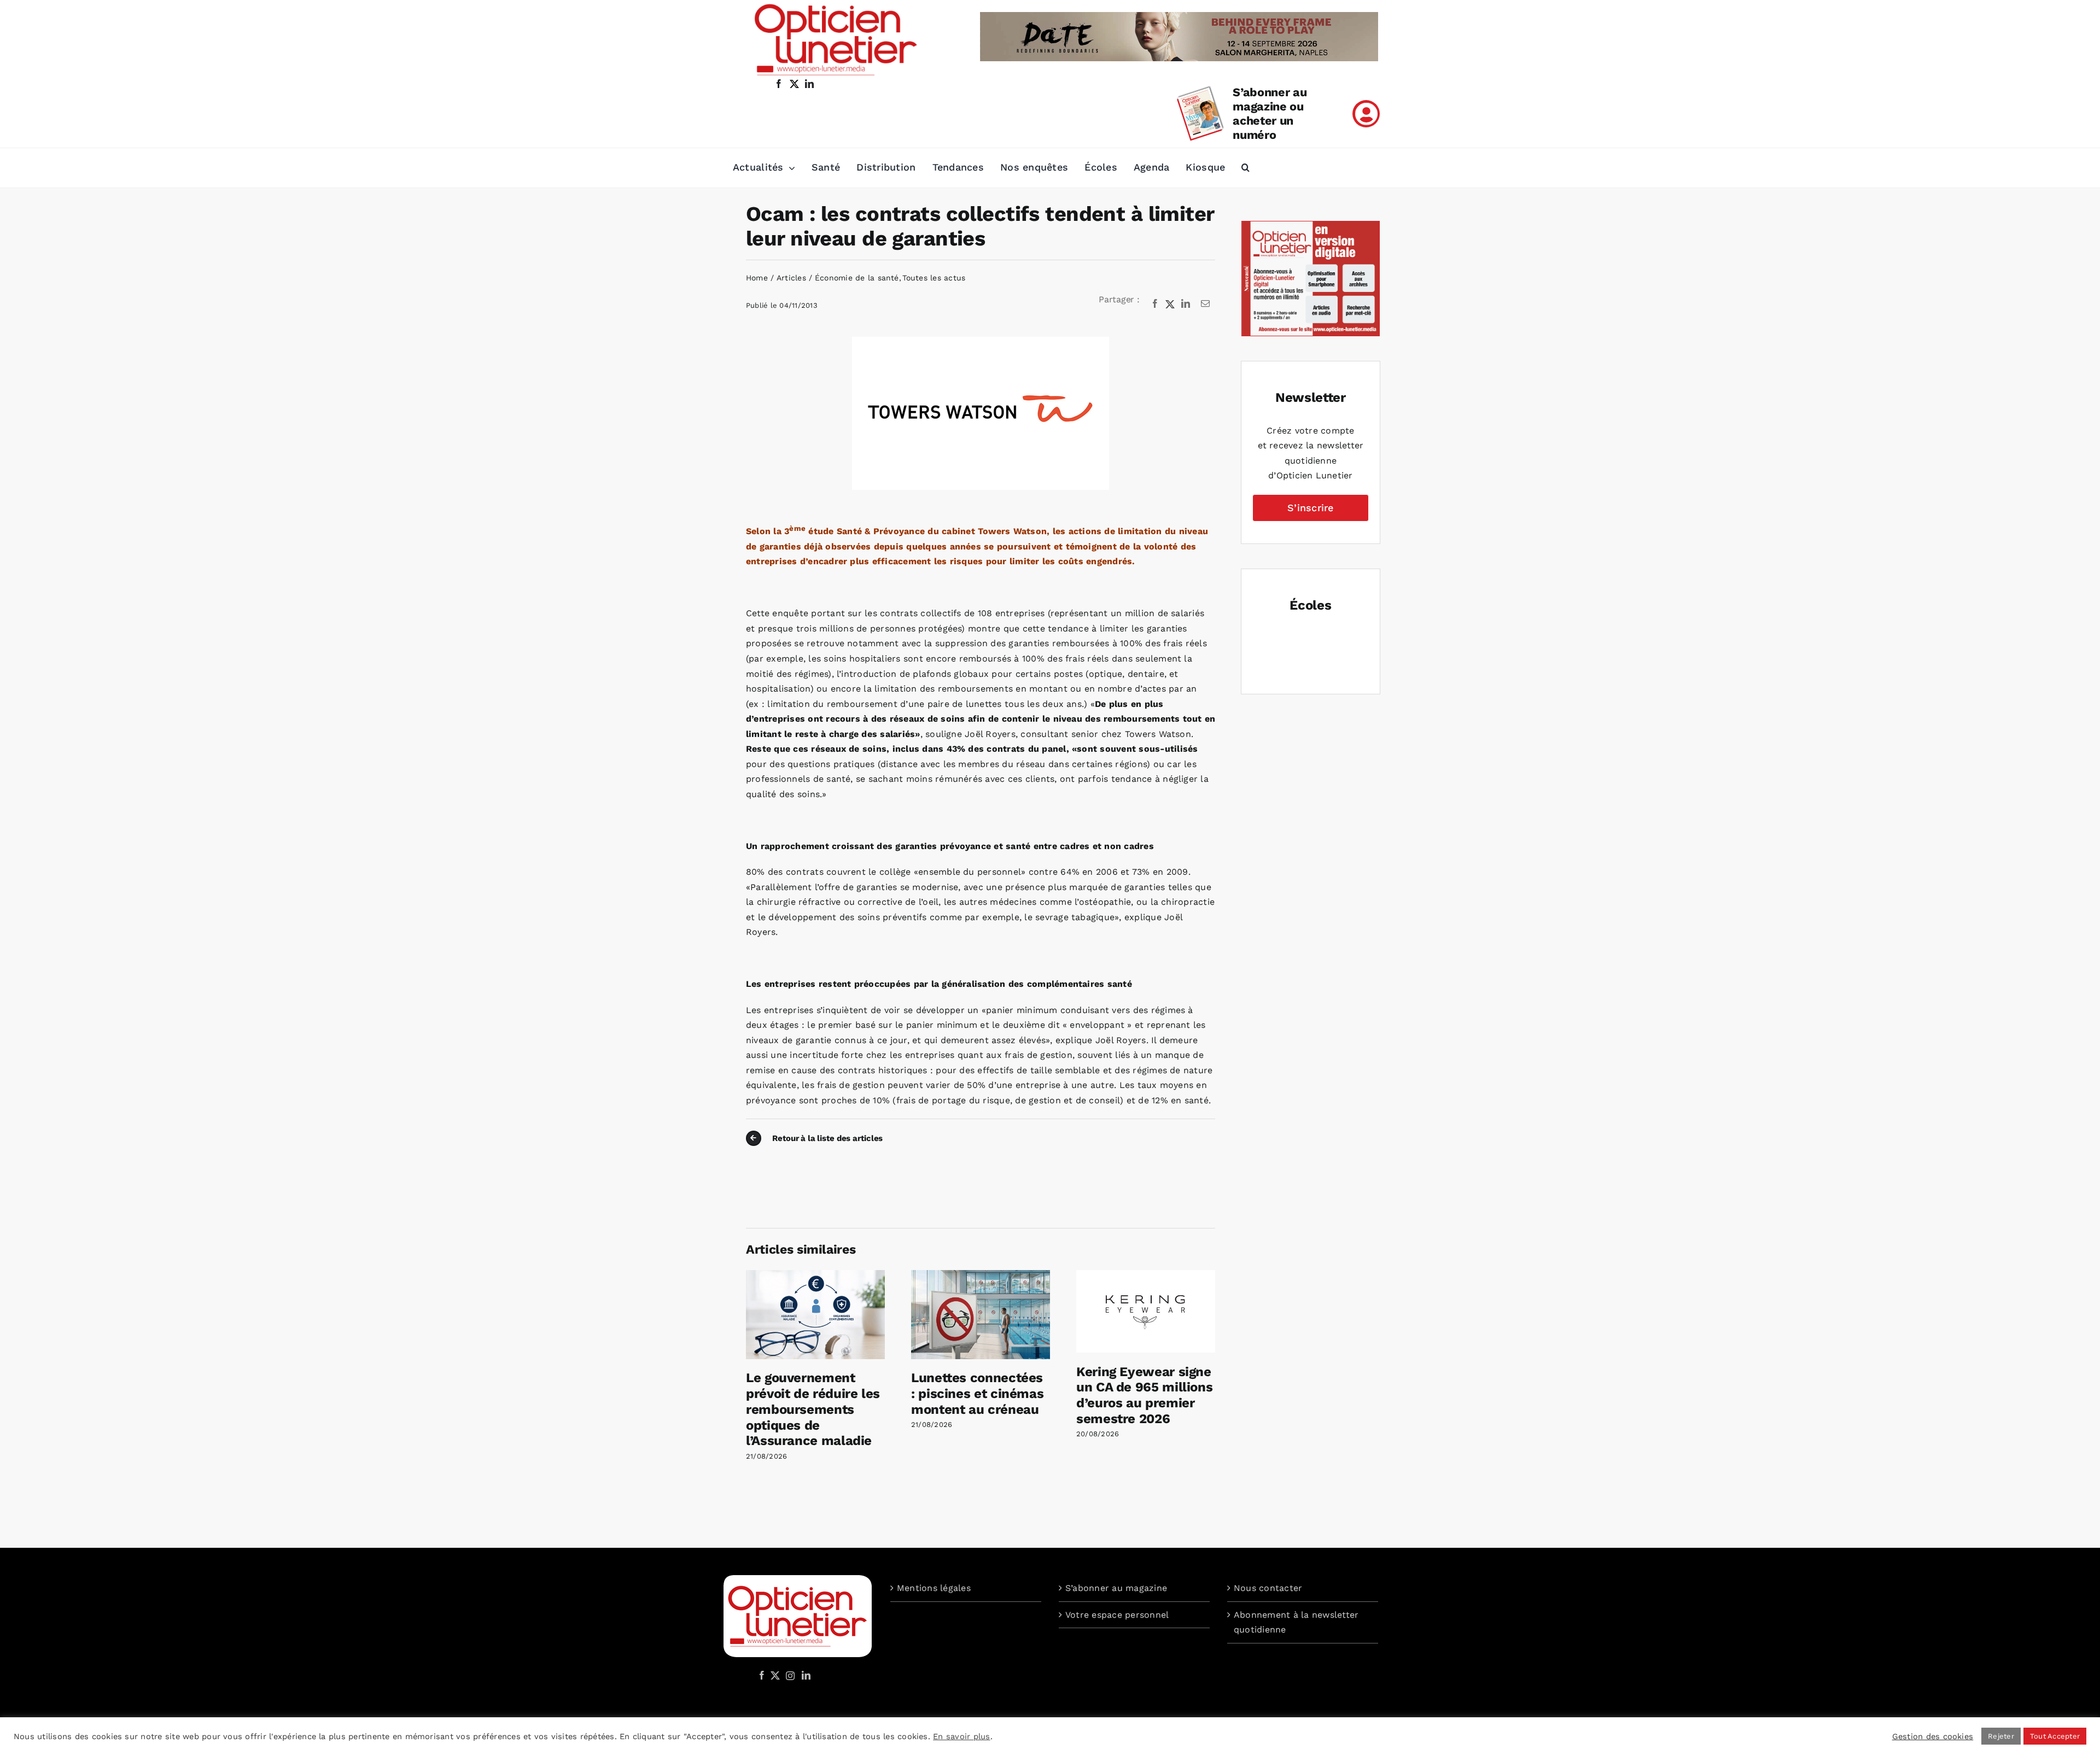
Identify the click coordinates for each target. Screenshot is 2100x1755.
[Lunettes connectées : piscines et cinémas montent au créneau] (981, 1275)
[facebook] (779, 84)
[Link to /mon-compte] (1366, 114)
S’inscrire (1310, 508)
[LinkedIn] (1186, 304)
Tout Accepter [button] (2055, 1736)
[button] (1246, 168)
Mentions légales (934, 1588)
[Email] (1205, 304)
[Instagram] (789, 1675)
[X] (1170, 304)
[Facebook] (1155, 304)
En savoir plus (961, 1736)
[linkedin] (809, 84)
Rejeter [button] (2001, 1736)
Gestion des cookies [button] (1933, 1736)
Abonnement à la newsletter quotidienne (1296, 1622)
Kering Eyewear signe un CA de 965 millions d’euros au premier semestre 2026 (1144, 1395)
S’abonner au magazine (1116, 1588)
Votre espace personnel (1117, 1615)
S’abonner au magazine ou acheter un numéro (1270, 113)
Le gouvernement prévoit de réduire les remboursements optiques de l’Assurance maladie (813, 1409)
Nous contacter (1268, 1588)
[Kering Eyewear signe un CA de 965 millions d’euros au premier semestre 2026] (1146, 1275)
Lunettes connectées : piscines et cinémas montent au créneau (977, 1394)
